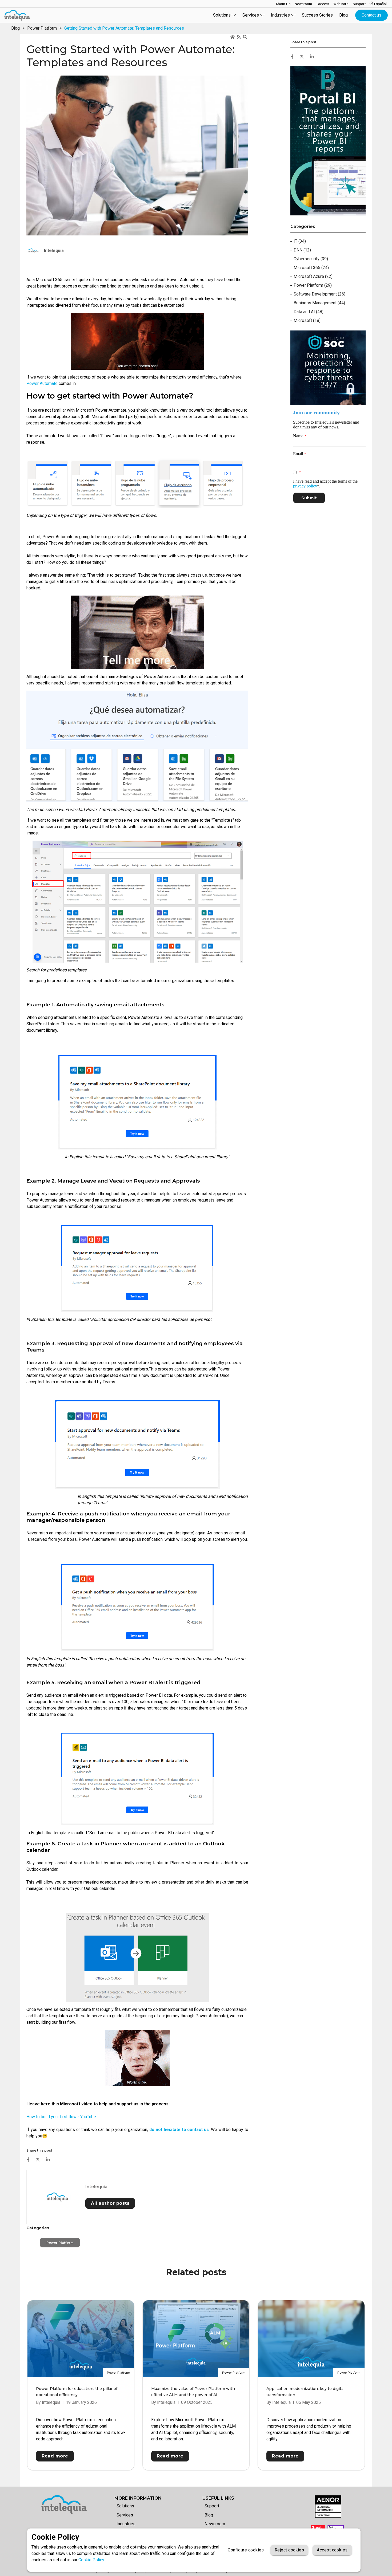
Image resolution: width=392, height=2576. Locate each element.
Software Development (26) (319, 294)
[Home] (233, 37)
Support (212, 2506)
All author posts (110, 2203)
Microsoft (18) (307, 320)
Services (125, 2515)
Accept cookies (332, 2550)
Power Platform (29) (313, 285)
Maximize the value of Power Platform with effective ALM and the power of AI (193, 2392)
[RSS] (239, 37)
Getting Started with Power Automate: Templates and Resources (124, 28)
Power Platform (42, 28)
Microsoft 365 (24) (311, 268)
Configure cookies (246, 2550)
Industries (126, 2524)
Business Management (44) (319, 303)
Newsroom (215, 2524)
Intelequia (96, 2187)
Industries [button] (280, 15)
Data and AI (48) (309, 312)
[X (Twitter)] (38, 2160)
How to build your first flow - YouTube (61, 2117)
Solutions (125, 2506)
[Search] (246, 37)
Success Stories (317, 15)
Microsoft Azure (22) (313, 276)
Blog (343, 15)
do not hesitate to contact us (179, 2130)
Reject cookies (289, 2550)
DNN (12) (302, 250)
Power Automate (42, 383)
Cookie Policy (91, 2560)
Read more (55, 2456)
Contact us (371, 15)
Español (380, 4)
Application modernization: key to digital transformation (305, 2392)
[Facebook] (28, 2160)
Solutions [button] (222, 15)
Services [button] (251, 15)
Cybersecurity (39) (311, 259)
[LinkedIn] (48, 2160)
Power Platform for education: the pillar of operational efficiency (77, 2392)
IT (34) (300, 241)
